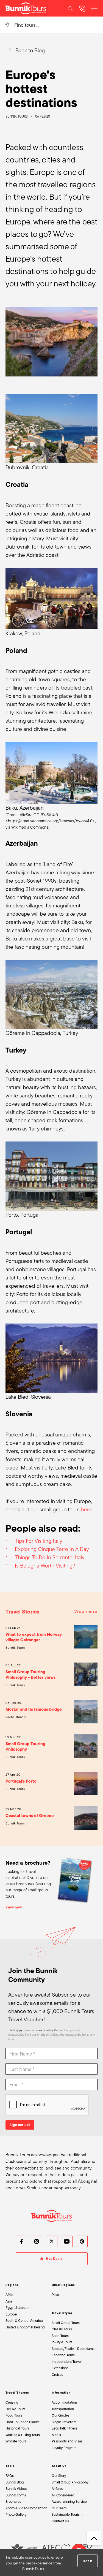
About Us (59, 2466)
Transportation (63, 2409)
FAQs (10, 2476)
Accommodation (64, 2402)
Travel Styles (62, 2313)
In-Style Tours (62, 2342)
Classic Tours (62, 2329)
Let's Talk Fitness (65, 2428)
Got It (87, 2561)
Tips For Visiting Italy (38, 1541)
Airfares (58, 2489)
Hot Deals (54, 2259)
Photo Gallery (16, 2514)
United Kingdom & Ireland (25, 2327)
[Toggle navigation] (94, 8)
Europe (11, 2314)
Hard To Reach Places (23, 2422)
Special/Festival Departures (73, 2349)
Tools (10, 2466)
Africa (10, 2295)
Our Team (59, 2508)
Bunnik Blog (15, 2482)
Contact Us (60, 2521)
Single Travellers (64, 2422)
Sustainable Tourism (67, 2514)
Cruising (12, 2402)
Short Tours (60, 2336)
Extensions (60, 2368)
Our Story (59, 2476)
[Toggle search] (71, 8)
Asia (9, 2301)
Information (61, 2393)
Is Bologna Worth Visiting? (45, 1566)
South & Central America (24, 2321)
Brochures (13, 2502)
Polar (55, 2295)
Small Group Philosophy (70, 2482)
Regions (12, 2285)
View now (14, 1907)
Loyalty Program (64, 2448)
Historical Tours (17, 2428)
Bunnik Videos (16, 2489)
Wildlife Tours (16, 2441)
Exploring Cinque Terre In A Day (52, 1549)
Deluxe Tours (15, 2409)
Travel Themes (17, 2393)
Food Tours (14, 2415)
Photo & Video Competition (26, 2508)
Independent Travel (67, 2362)
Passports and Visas (67, 2441)
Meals (56, 2435)
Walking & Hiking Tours (23, 2435)
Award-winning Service (69, 2502)
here (86, 1509)
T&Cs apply (15, 2030)
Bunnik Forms (16, 2495)
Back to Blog (30, 50)
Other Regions (63, 2285)
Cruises (57, 2375)
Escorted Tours (63, 2355)
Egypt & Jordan (17, 2308)
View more (86, 1611)
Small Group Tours (66, 2323)
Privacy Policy (44, 2030)
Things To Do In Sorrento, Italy (50, 1557)
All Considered (63, 2495)
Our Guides (61, 2415)
